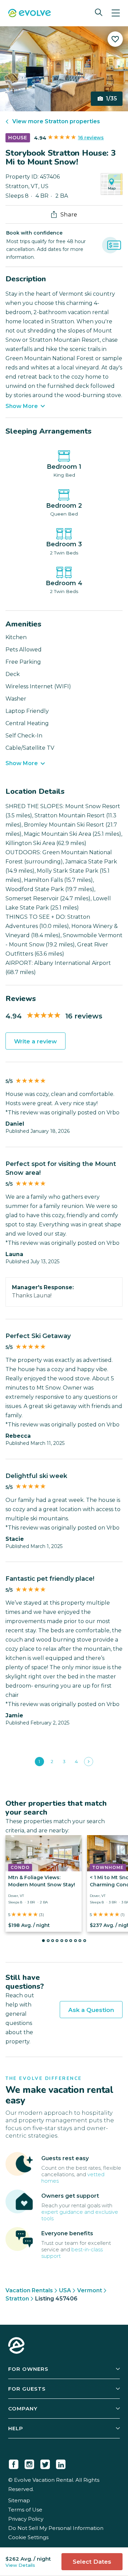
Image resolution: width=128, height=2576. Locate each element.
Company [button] (23, 2409)
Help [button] (16, 2428)
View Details (20, 2565)
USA (65, 2290)
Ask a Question (91, 2010)
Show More (22, 406)
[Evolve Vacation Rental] (30, 14)
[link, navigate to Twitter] (45, 2463)
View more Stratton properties (56, 121)
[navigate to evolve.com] (16, 2346)
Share (69, 214)
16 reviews (91, 138)
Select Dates (92, 2562)
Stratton (17, 2299)
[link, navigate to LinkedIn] (61, 2463)
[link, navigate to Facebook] (14, 2463)
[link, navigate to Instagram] (29, 2463)
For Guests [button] (27, 2389)
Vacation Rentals (29, 2290)
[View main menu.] (116, 13)
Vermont (90, 2290)
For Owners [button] (28, 2369)
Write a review (35, 1041)
